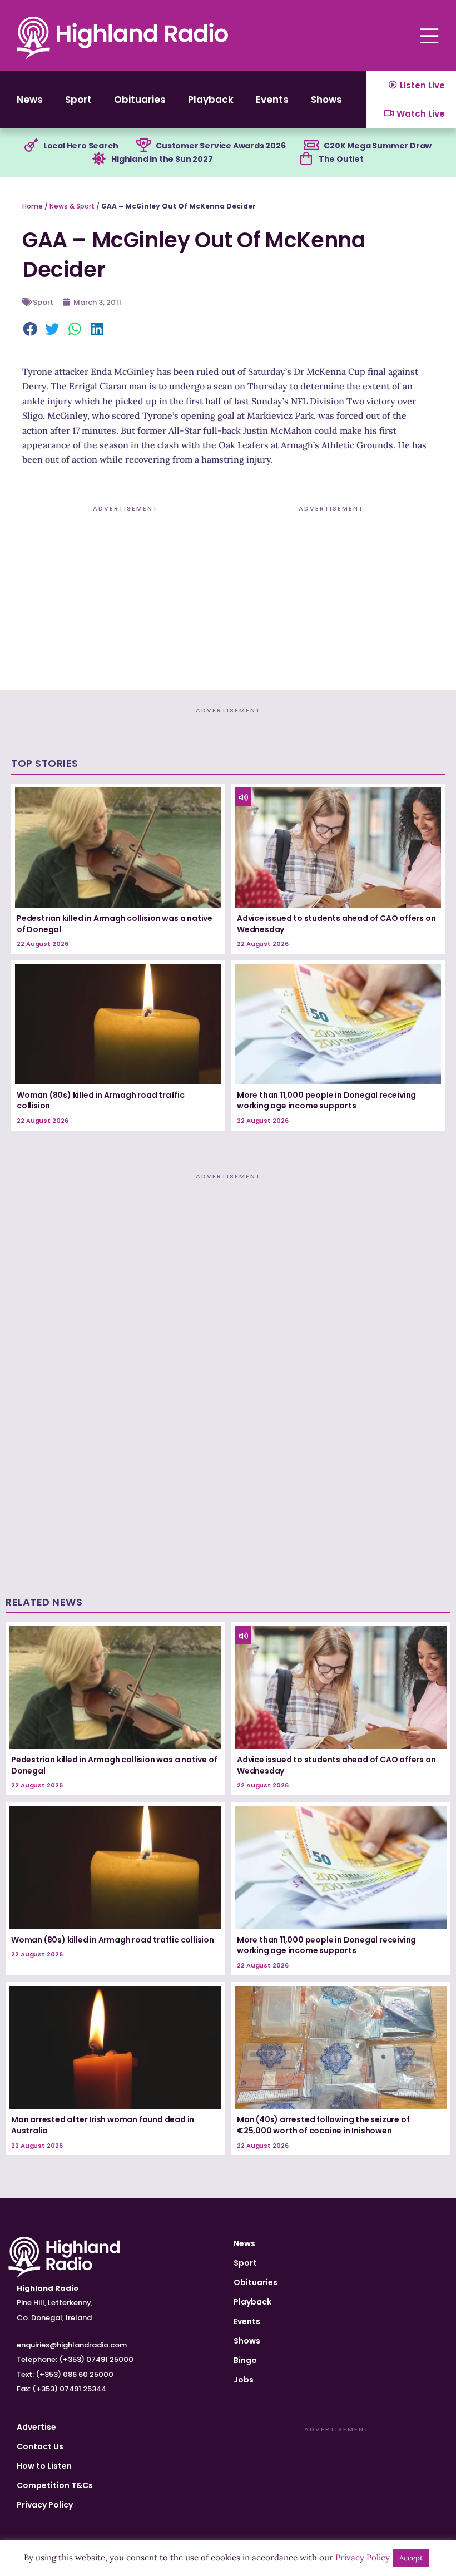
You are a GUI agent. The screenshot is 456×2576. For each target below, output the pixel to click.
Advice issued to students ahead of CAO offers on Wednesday (336, 924)
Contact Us (40, 2446)
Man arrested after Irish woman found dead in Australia (103, 2125)
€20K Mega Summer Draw (377, 146)
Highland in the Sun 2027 (162, 159)
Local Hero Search (81, 146)
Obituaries (140, 100)
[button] (31, 330)
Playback (211, 100)
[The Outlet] (306, 159)
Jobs (244, 2380)
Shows (326, 100)
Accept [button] (411, 2558)
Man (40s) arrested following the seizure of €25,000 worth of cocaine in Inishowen (323, 2125)
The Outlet (341, 159)
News (30, 100)
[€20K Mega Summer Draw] (311, 146)
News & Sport (72, 206)
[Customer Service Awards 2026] (143, 146)
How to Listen (44, 2466)
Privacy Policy (45, 2505)
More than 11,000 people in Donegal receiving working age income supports (326, 1101)
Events (272, 100)
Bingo (245, 2360)
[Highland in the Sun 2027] (99, 159)
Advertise (36, 2427)
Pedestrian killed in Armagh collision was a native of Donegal (115, 924)
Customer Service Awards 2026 (220, 146)
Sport (78, 100)
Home (33, 206)
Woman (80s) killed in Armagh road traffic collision (101, 1101)
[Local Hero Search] (31, 146)
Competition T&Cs (55, 2485)
